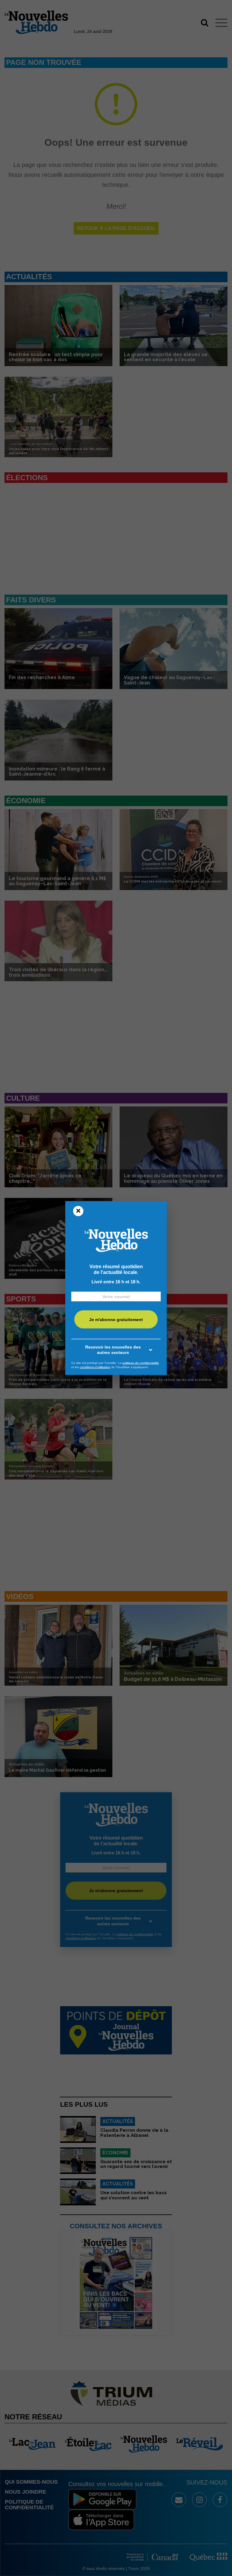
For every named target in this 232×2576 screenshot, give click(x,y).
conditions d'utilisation (95, 1367)
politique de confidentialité (141, 1363)
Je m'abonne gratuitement (116, 1319)
